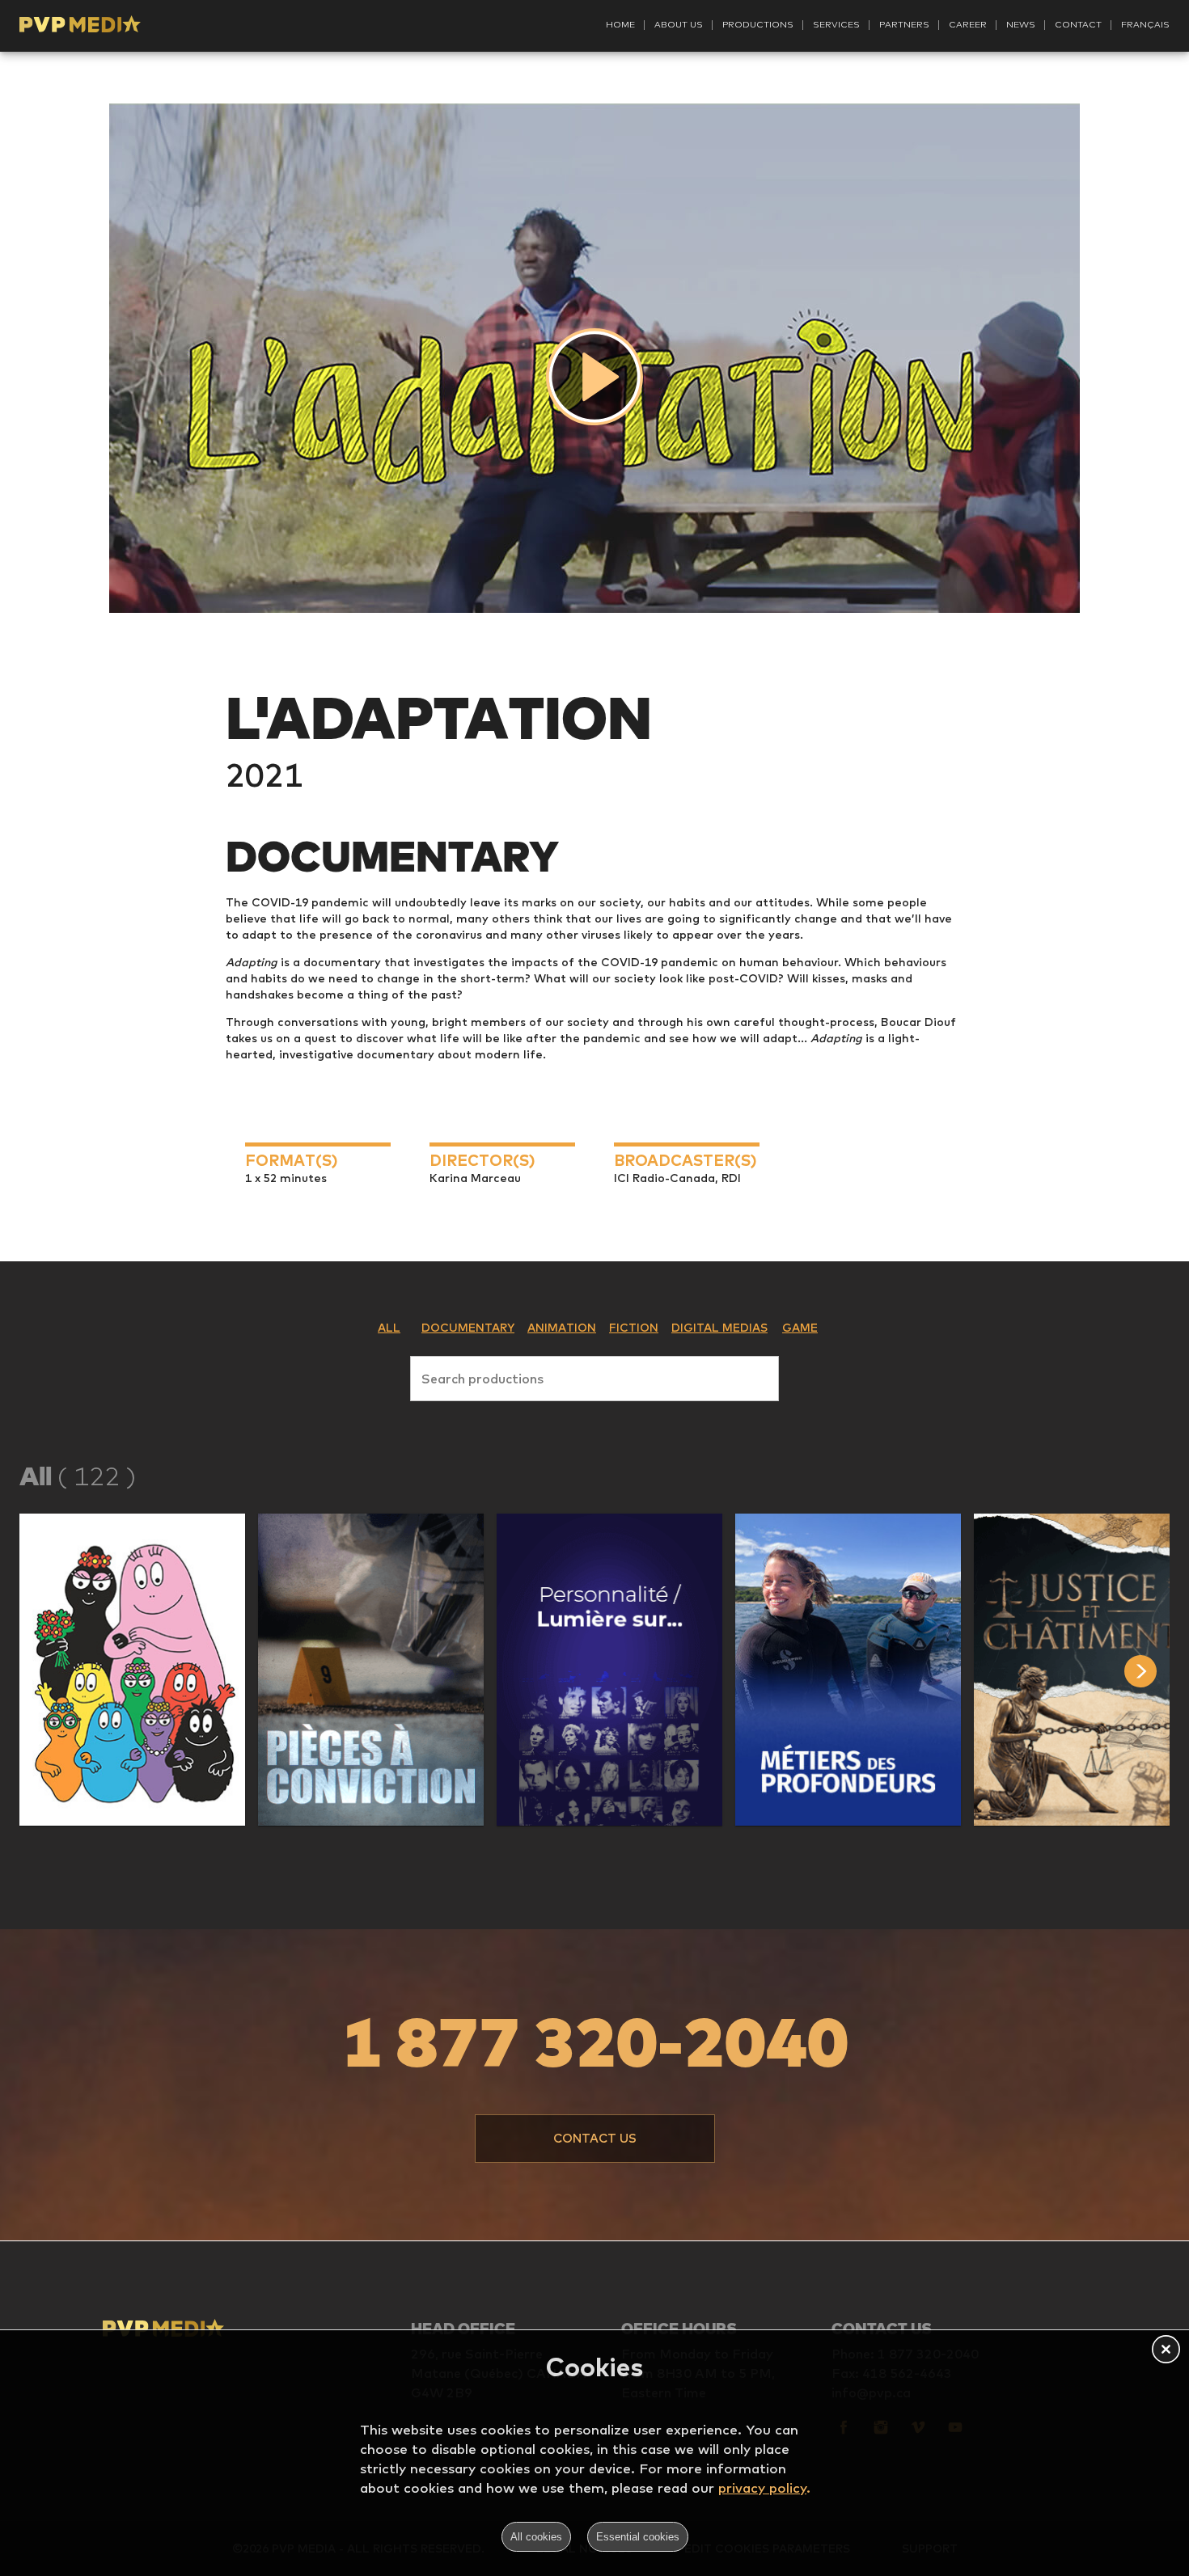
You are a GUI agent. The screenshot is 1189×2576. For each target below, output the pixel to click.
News (1021, 24)
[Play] (594, 377)
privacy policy (762, 2487)
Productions (758, 24)
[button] (132, 1670)
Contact (1078, 24)
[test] (1157, 1671)
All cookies (536, 2537)
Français (1145, 24)
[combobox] (594, 1375)
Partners (904, 24)
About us (679, 24)
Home (620, 24)
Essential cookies (638, 2537)
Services (836, 24)
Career (968, 24)
